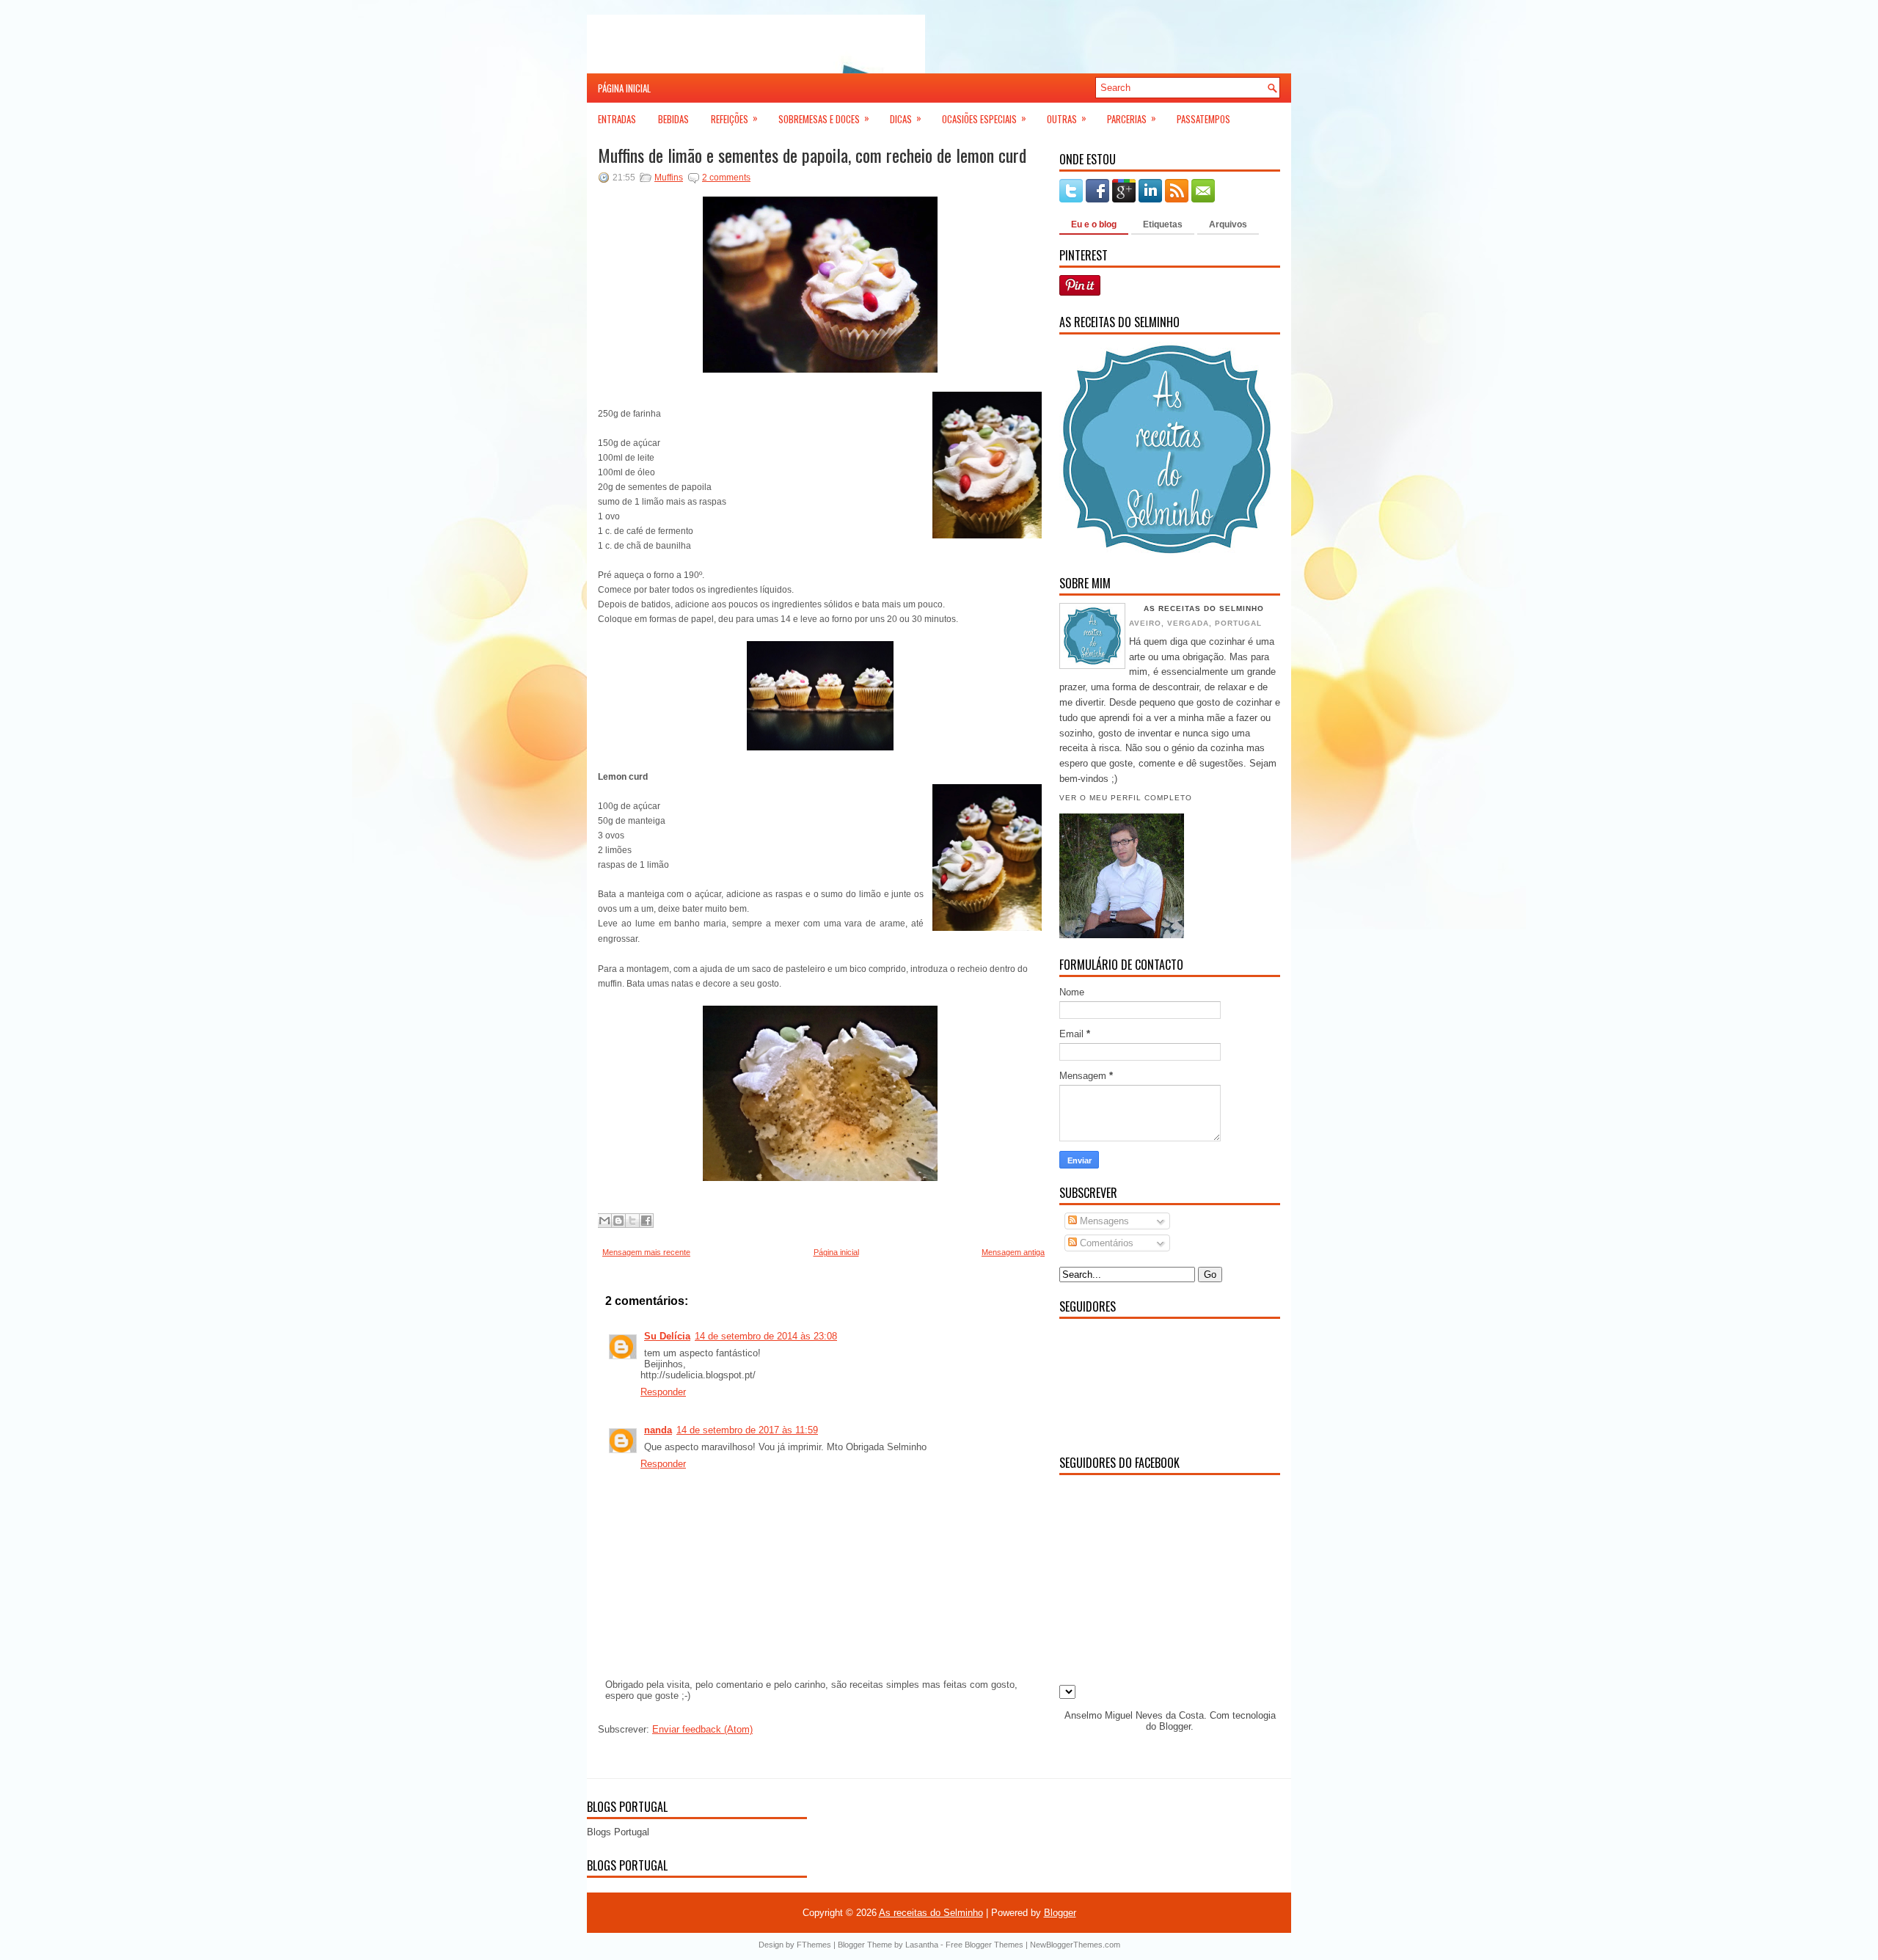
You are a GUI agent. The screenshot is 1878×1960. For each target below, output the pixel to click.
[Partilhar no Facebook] (646, 1221)
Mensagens (1103, 1221)
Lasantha (922, 1945)
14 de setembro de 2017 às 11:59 (747, 1430)
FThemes (814, 1945)
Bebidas (673, 119)
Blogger (1175, 1726)
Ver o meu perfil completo (1126, 798)
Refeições (734, 118)
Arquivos (1228, 224)
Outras (1067, 118)
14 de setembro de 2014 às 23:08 (766, 1336)
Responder (663, 1392)
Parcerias (1132, 118)
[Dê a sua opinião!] (618, 1221)
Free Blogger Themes (984, 1945)
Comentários (1105, 1243)
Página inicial (624, 88)
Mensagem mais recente (646, 1252)
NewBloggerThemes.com (1075, 1945)
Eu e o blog (1094, 224)
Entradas (617, 119)
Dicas (906, 118)
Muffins (669, 178)
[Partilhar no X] (632, 1221)
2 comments (726, 178)
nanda (658, 1430)
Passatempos (1203, 119)
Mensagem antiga (1013, 1252)
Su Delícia (667, 1336)
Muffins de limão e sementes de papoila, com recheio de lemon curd (812, 155)
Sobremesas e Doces (824, 118)
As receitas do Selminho (1204, 608)
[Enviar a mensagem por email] (604, 1221)
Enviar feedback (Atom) (702, 1729)
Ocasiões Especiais (984, 118)
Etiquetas (1163, 224)
